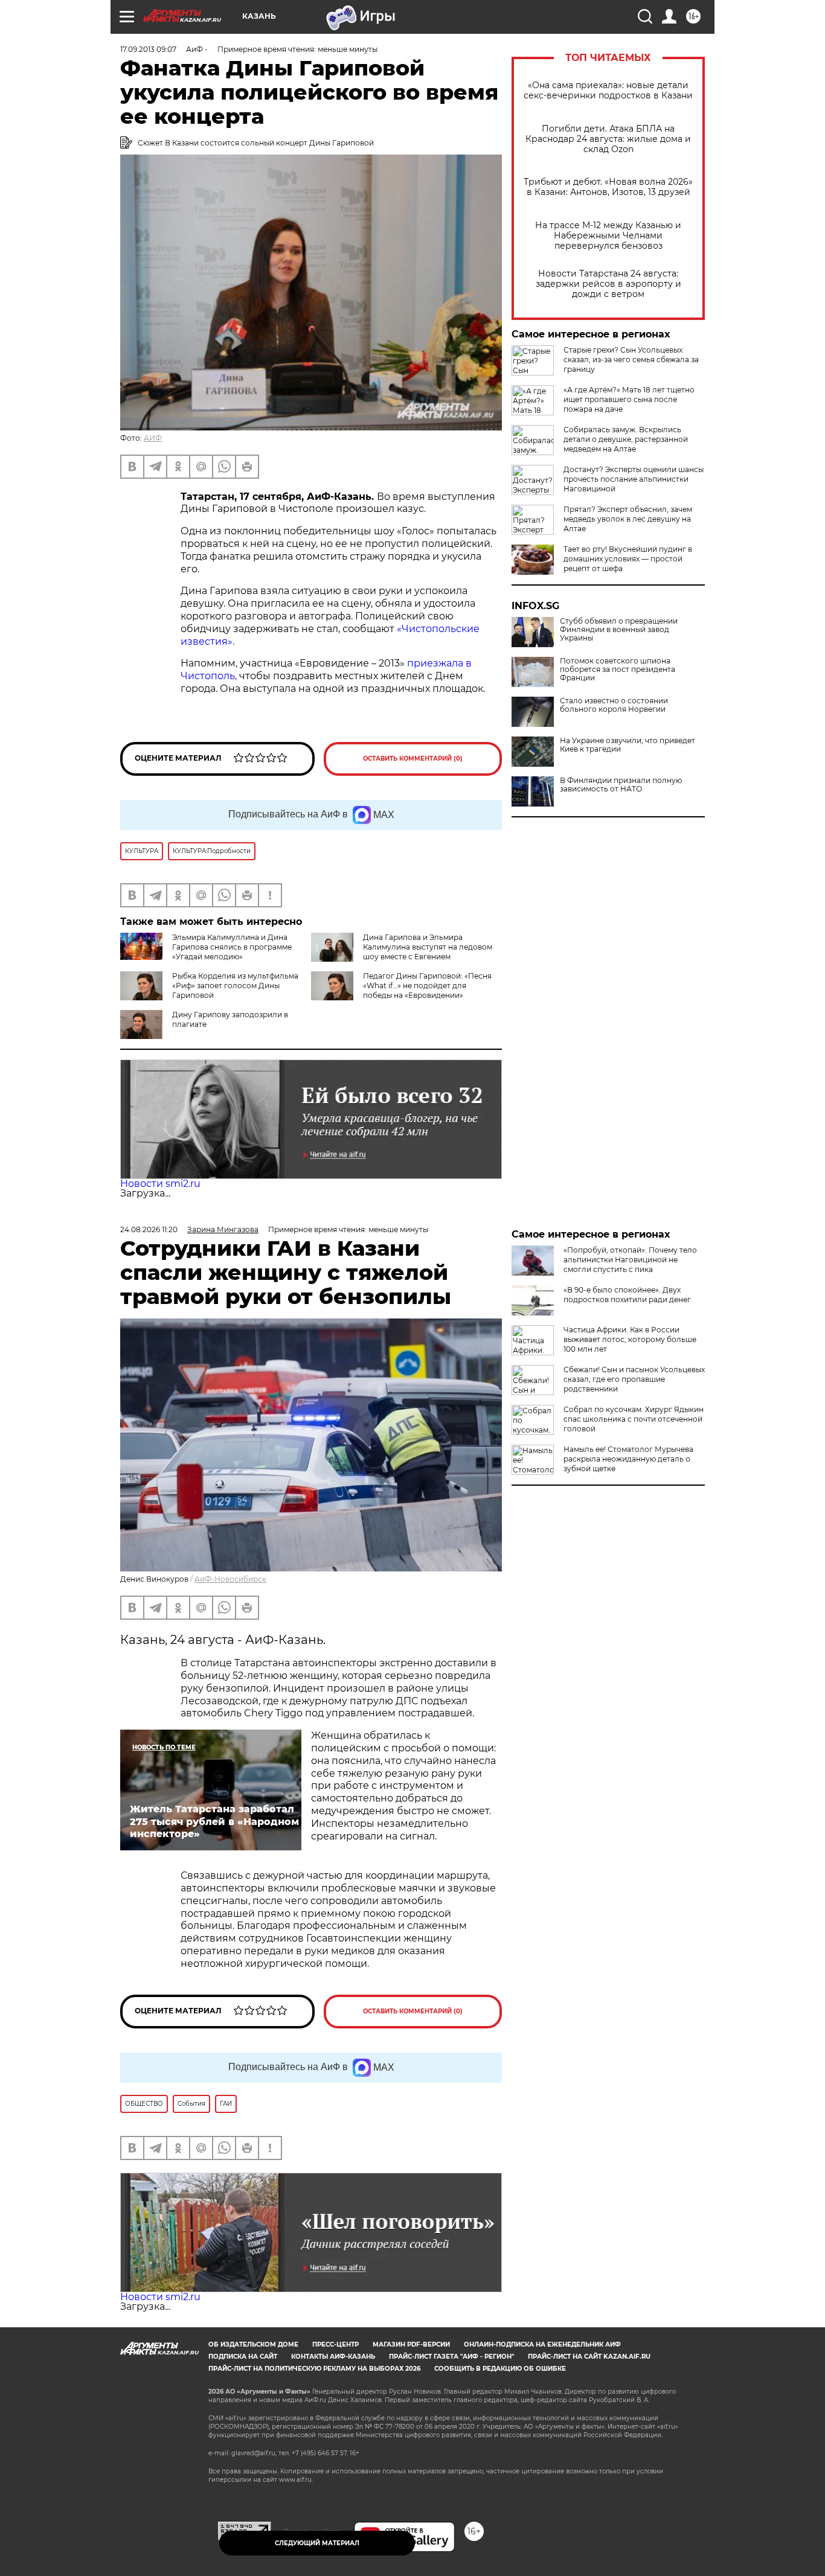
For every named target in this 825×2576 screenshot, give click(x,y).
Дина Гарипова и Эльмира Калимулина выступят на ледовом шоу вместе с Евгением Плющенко (428, 952)
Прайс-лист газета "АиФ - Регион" (451, 2357)
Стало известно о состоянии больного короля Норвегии (614, 705)
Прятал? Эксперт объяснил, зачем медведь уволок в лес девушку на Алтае (628, 519)
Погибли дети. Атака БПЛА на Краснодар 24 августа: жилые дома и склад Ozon (608, 139)
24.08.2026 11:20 (149, 1229)
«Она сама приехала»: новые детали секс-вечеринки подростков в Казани (608, 91)
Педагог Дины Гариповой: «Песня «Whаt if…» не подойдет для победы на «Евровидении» (427, 986)
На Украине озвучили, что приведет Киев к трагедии (628, 745)
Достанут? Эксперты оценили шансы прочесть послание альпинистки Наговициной (634, 479)
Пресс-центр (335, 2344)
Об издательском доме (253, 2344)
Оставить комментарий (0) (413, 759)
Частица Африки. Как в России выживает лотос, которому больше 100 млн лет (630, 1339)
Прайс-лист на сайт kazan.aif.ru (589, 2357)
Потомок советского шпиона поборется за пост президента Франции (618, 670)
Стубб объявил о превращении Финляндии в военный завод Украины (619, 630)
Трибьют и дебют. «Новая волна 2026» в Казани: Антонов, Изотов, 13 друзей (608, 187)
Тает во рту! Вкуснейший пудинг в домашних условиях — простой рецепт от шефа (628, 559)
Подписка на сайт (243, 2357)
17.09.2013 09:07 (148, 49)
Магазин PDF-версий (411, 2344)
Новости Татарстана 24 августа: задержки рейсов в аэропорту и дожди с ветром (608, 284)
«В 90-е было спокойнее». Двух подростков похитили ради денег (627, 1295)
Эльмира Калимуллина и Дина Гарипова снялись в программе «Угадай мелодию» (232, 947)
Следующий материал (317, 2543)
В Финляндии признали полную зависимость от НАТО (621, 785)
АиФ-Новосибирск (230, 1579)
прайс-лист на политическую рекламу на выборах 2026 (314, 2369)
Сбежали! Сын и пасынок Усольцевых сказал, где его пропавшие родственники (634, 1379)
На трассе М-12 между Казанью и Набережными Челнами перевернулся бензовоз (608, 236)
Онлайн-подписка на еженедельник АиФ (542, 2344)
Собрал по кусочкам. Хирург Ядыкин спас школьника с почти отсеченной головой (634, 1419)
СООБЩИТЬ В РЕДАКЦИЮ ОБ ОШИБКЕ (500, 2369)
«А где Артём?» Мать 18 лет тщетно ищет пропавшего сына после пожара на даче (629, 399)
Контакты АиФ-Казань (333, 2357)
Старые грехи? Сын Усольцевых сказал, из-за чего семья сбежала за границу (631, 360)
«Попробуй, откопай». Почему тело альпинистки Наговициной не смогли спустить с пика (630, 1260)
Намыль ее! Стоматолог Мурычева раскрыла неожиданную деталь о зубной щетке (628, 1459)
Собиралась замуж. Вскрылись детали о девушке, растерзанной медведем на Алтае (626, 439)
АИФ (153, 438)
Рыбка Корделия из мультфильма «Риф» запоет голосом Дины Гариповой (235, 986)
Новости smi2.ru (160, 1184)
